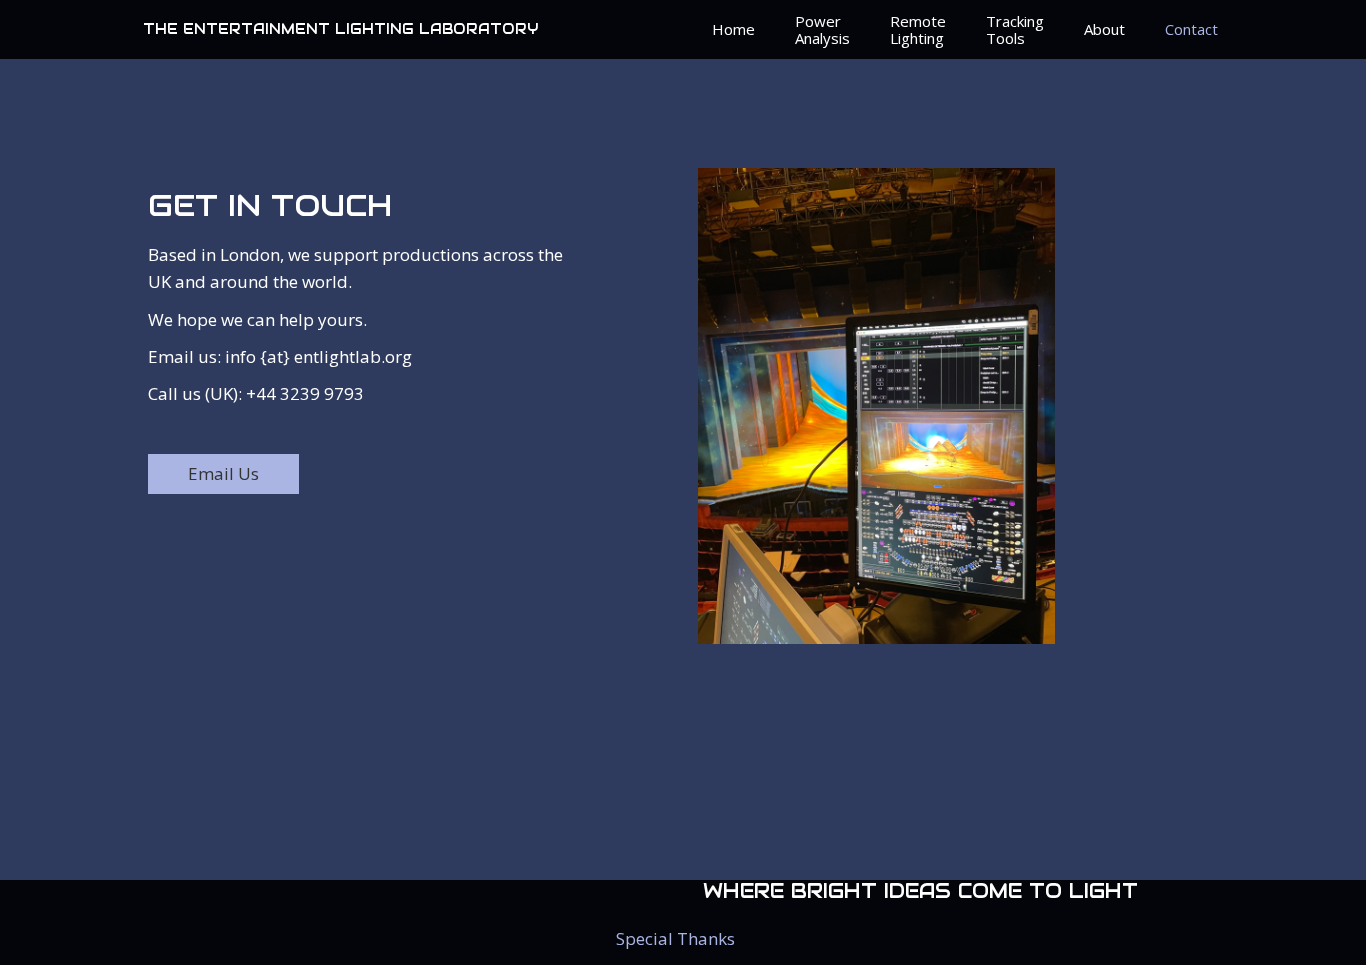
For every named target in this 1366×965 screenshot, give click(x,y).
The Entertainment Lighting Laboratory (340, 29)
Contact (1191, 29)
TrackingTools (1015, 29)
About (1104, 29)
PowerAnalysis (822, 29)
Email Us (223, 473)
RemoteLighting (918, 29)
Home (733, 29)
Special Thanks (675, 938)
